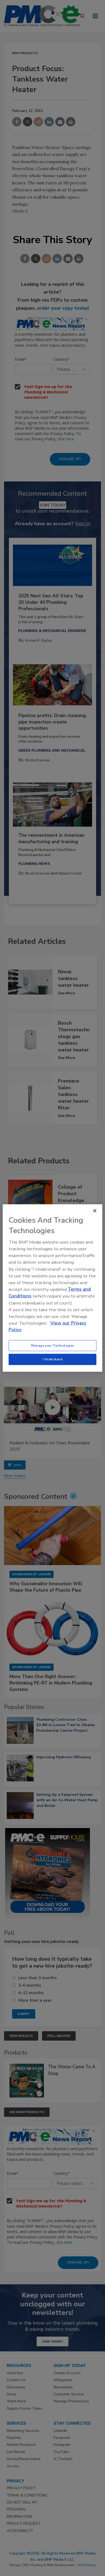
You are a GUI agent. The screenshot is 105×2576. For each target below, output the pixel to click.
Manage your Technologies (52, 1345)
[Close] (95, 1211)
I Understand (53, 1359)
